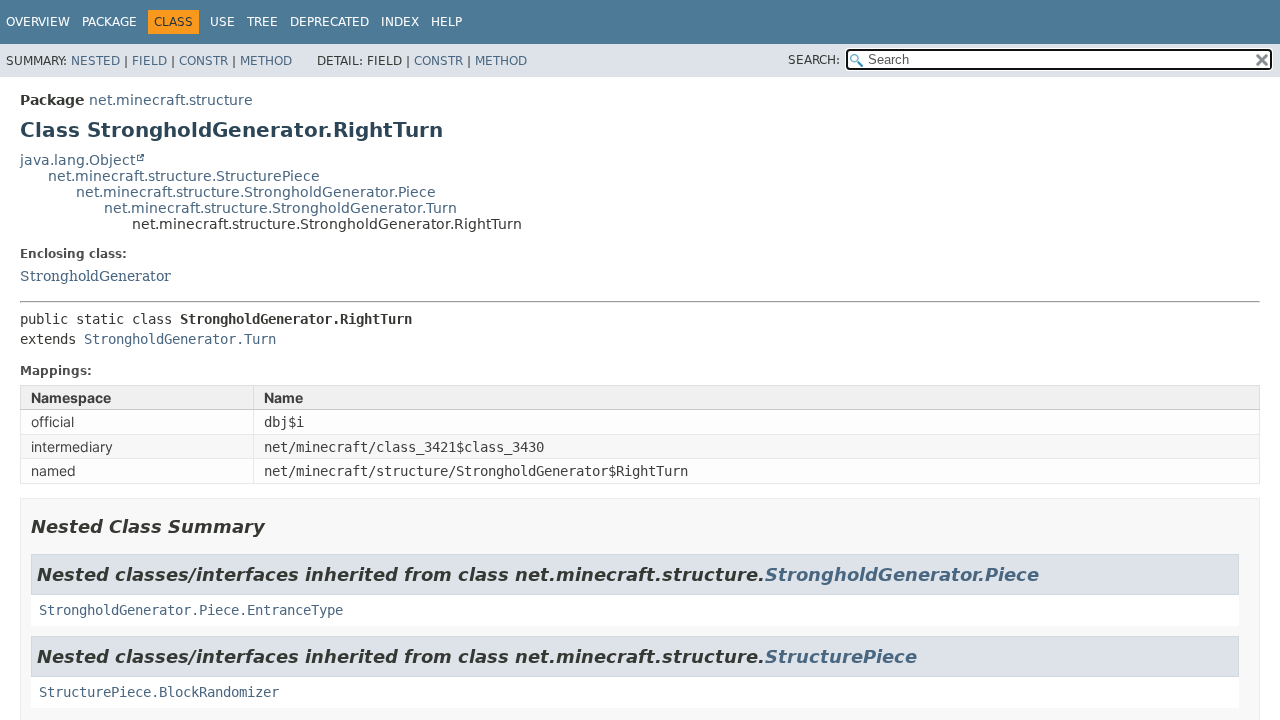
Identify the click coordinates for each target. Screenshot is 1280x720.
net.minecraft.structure (171, 100)
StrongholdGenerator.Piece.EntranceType (191, 610)
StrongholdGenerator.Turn (180, 339)
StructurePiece (841, 656)
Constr (203, 61)
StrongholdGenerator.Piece (902, 574)
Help (446, 22)
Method (266, 61)
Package (109, 22)
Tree (262, 22)
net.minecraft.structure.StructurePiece (184, 176)
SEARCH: (814, 60)
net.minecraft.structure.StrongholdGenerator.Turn (280, 208)
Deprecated (329, 22)
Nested (95, 61)
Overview (38, 22)
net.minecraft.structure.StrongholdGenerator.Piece (256, 192)
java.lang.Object (77, 160)
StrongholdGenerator (95, 276)
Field (149, 61)
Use (222, 22)
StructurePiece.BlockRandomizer (159, 692)
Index (400, 22)
